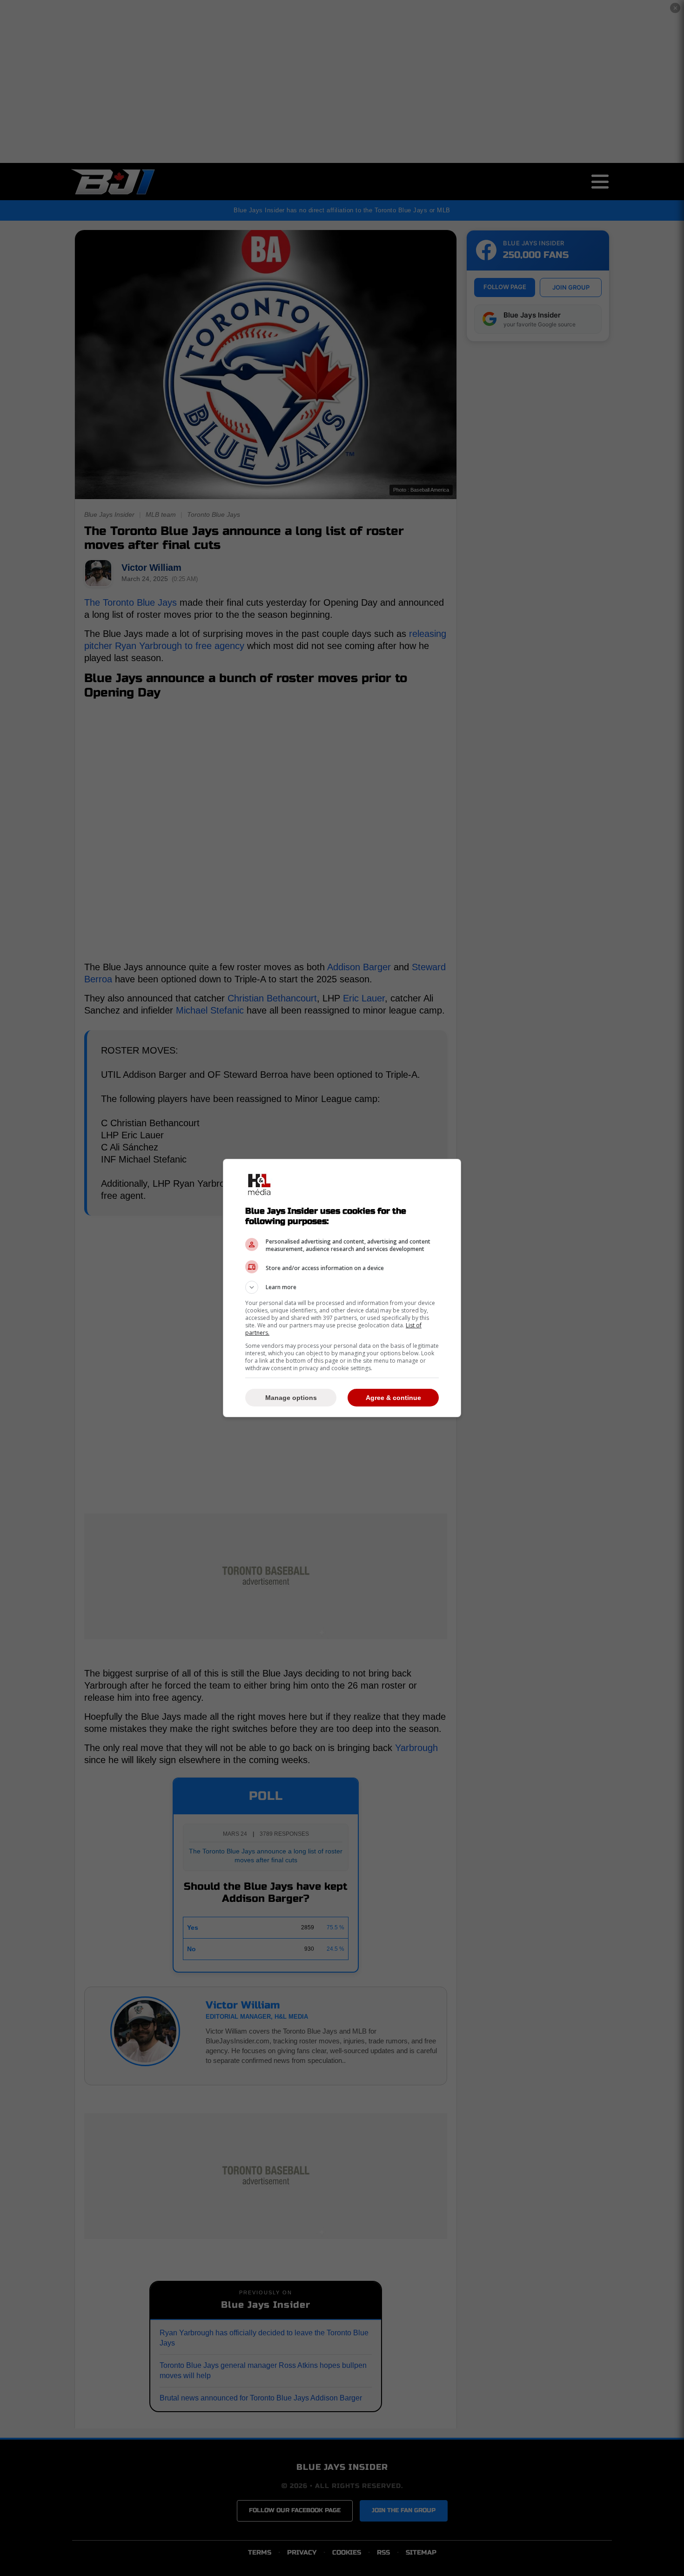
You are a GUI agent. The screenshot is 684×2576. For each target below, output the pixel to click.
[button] (342, 1287)
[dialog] (342, 1288)
